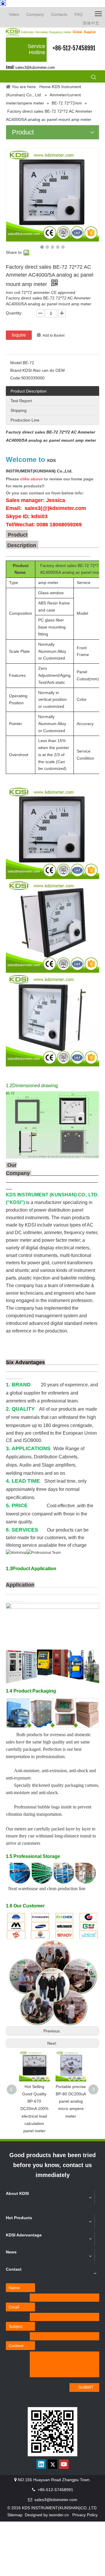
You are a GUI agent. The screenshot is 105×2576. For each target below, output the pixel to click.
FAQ (78, 14)
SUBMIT (86, 2387)
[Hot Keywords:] (94, 77)
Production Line (25, 420)
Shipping (19, 410)
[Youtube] (64, 2464)
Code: (16, 378)
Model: (16, 363)
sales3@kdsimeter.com (35, 67)
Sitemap (15, 2515)
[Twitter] (52, 2464)
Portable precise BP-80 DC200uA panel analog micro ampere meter (71, 2101)
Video (14, 14)
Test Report (21, 401)
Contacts (59, 14)
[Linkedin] (41, 2464)
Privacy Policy (85, 2515)
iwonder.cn (59, 2515)
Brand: (16, 370)
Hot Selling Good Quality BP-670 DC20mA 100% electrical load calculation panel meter (34, 2109)
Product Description (29, 391)
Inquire (19, 335)
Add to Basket (54, 335)
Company (35, 14)
